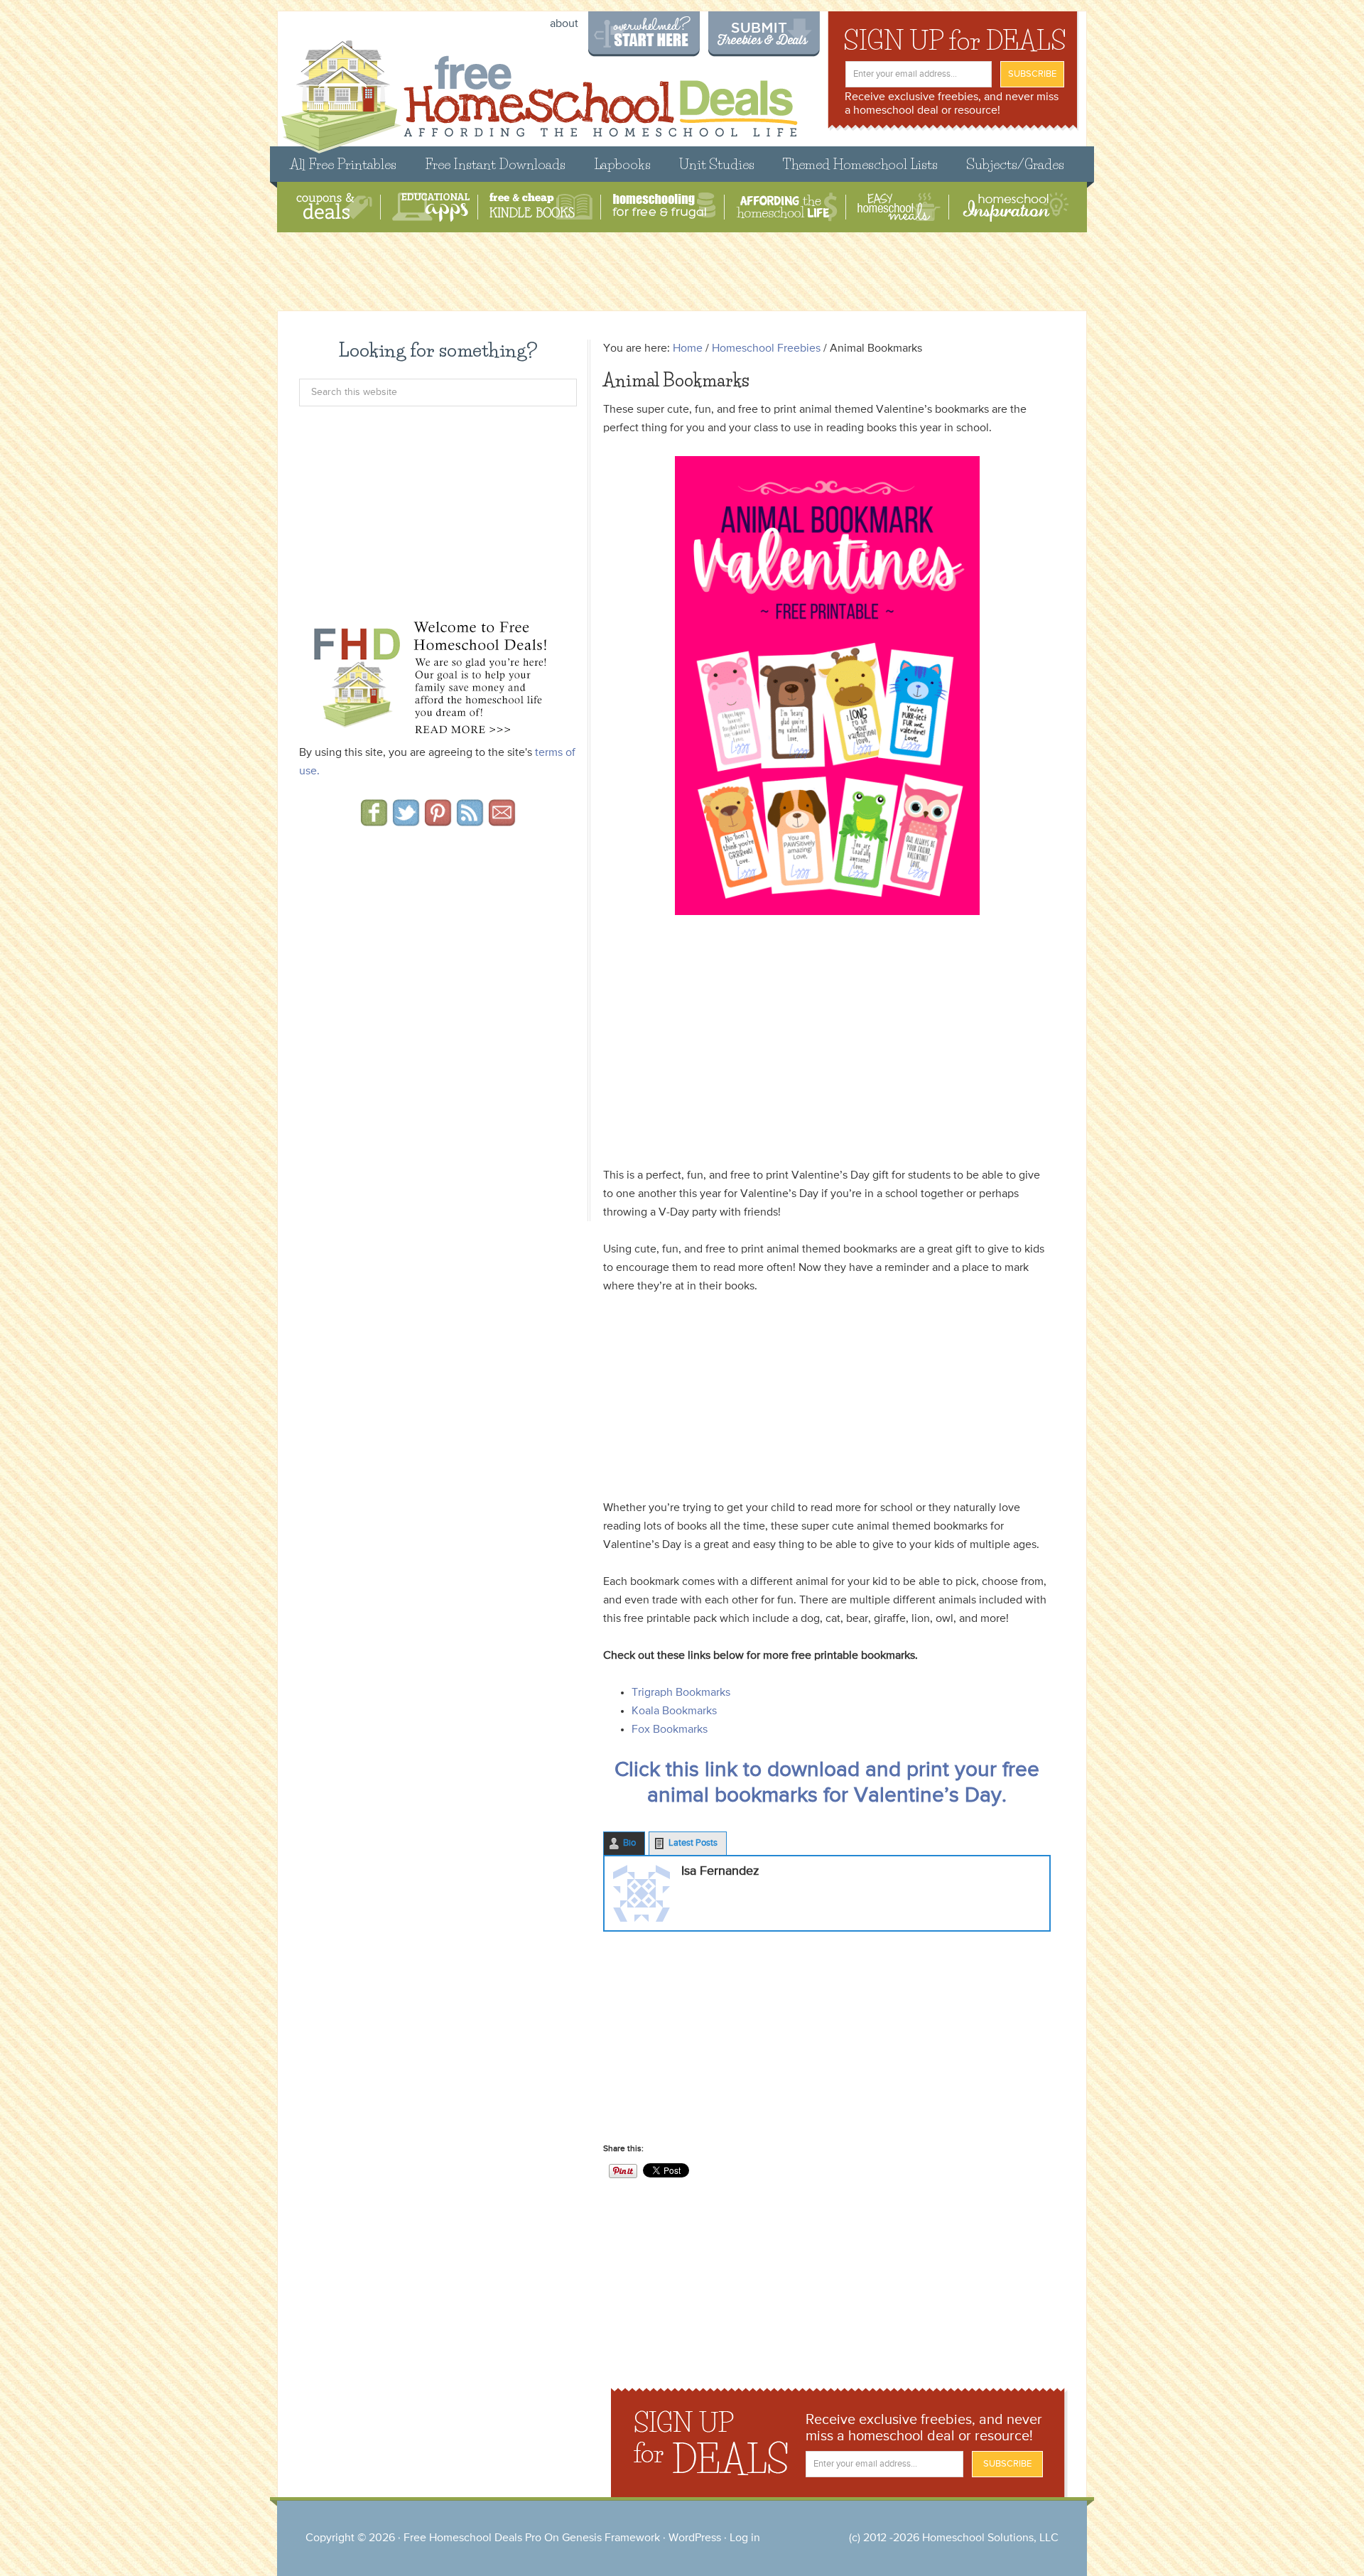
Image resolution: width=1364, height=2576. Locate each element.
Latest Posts (693, 1843)
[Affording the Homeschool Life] (787, 207)
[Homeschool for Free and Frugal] (664, 207)
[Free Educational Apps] (431, 207)
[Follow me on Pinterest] (438, 821)
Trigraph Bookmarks (681, 1693)
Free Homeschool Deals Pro (472, 2538)
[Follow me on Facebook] (374, 821)
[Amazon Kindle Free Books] (541, 207)
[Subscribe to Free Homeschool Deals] (470, 821)
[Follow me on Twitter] (406, 821)
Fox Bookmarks (670, 1730)
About (564, 24)
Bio (629, 1843)
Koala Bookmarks (674, 1711)
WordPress (695, 2538)
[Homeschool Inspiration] (1014, 207)
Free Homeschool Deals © (539, 90)
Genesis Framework (611, 2538)
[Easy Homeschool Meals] (899, 207)
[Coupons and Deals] (334, 207)
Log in (745, 2538)
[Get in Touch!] (502, 821)
